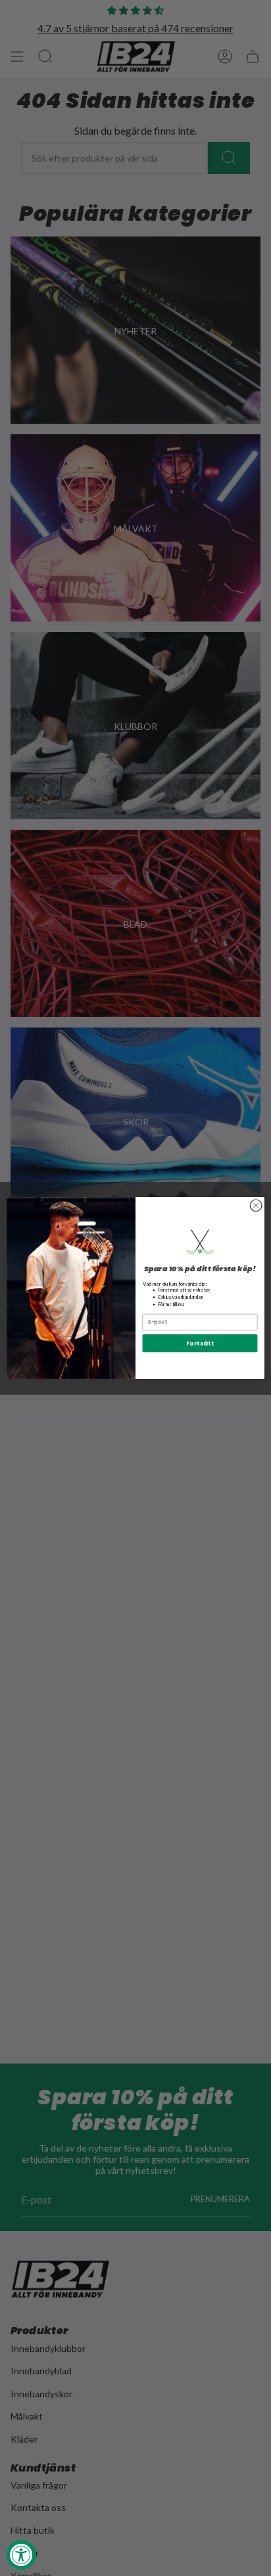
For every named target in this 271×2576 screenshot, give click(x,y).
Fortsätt (200, 1343)
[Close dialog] (256, 1206)
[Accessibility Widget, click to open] (21, 2555)
